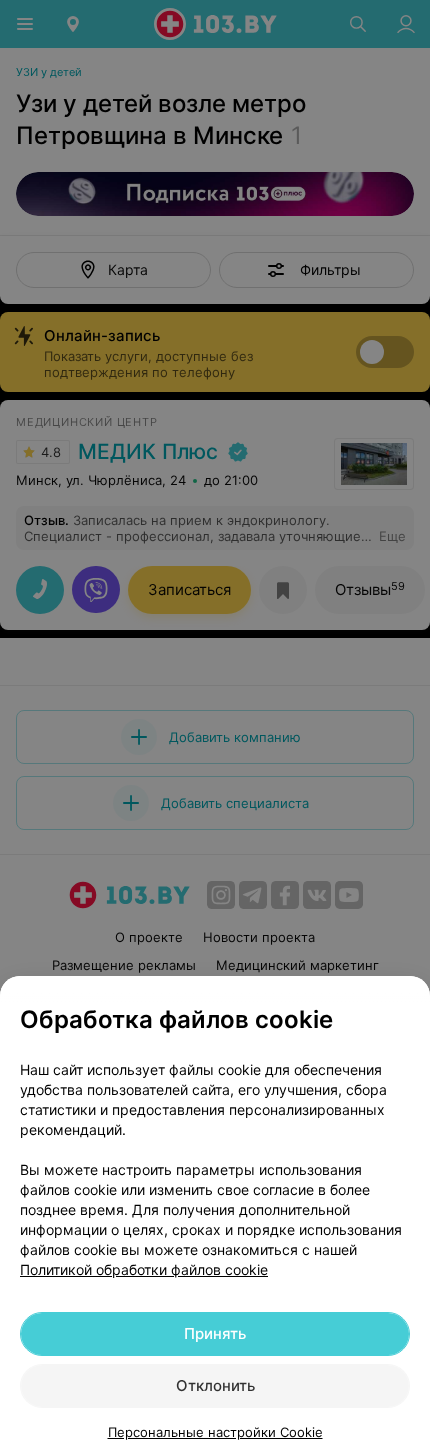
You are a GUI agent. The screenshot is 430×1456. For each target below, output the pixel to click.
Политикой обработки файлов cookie (144, 1269)
